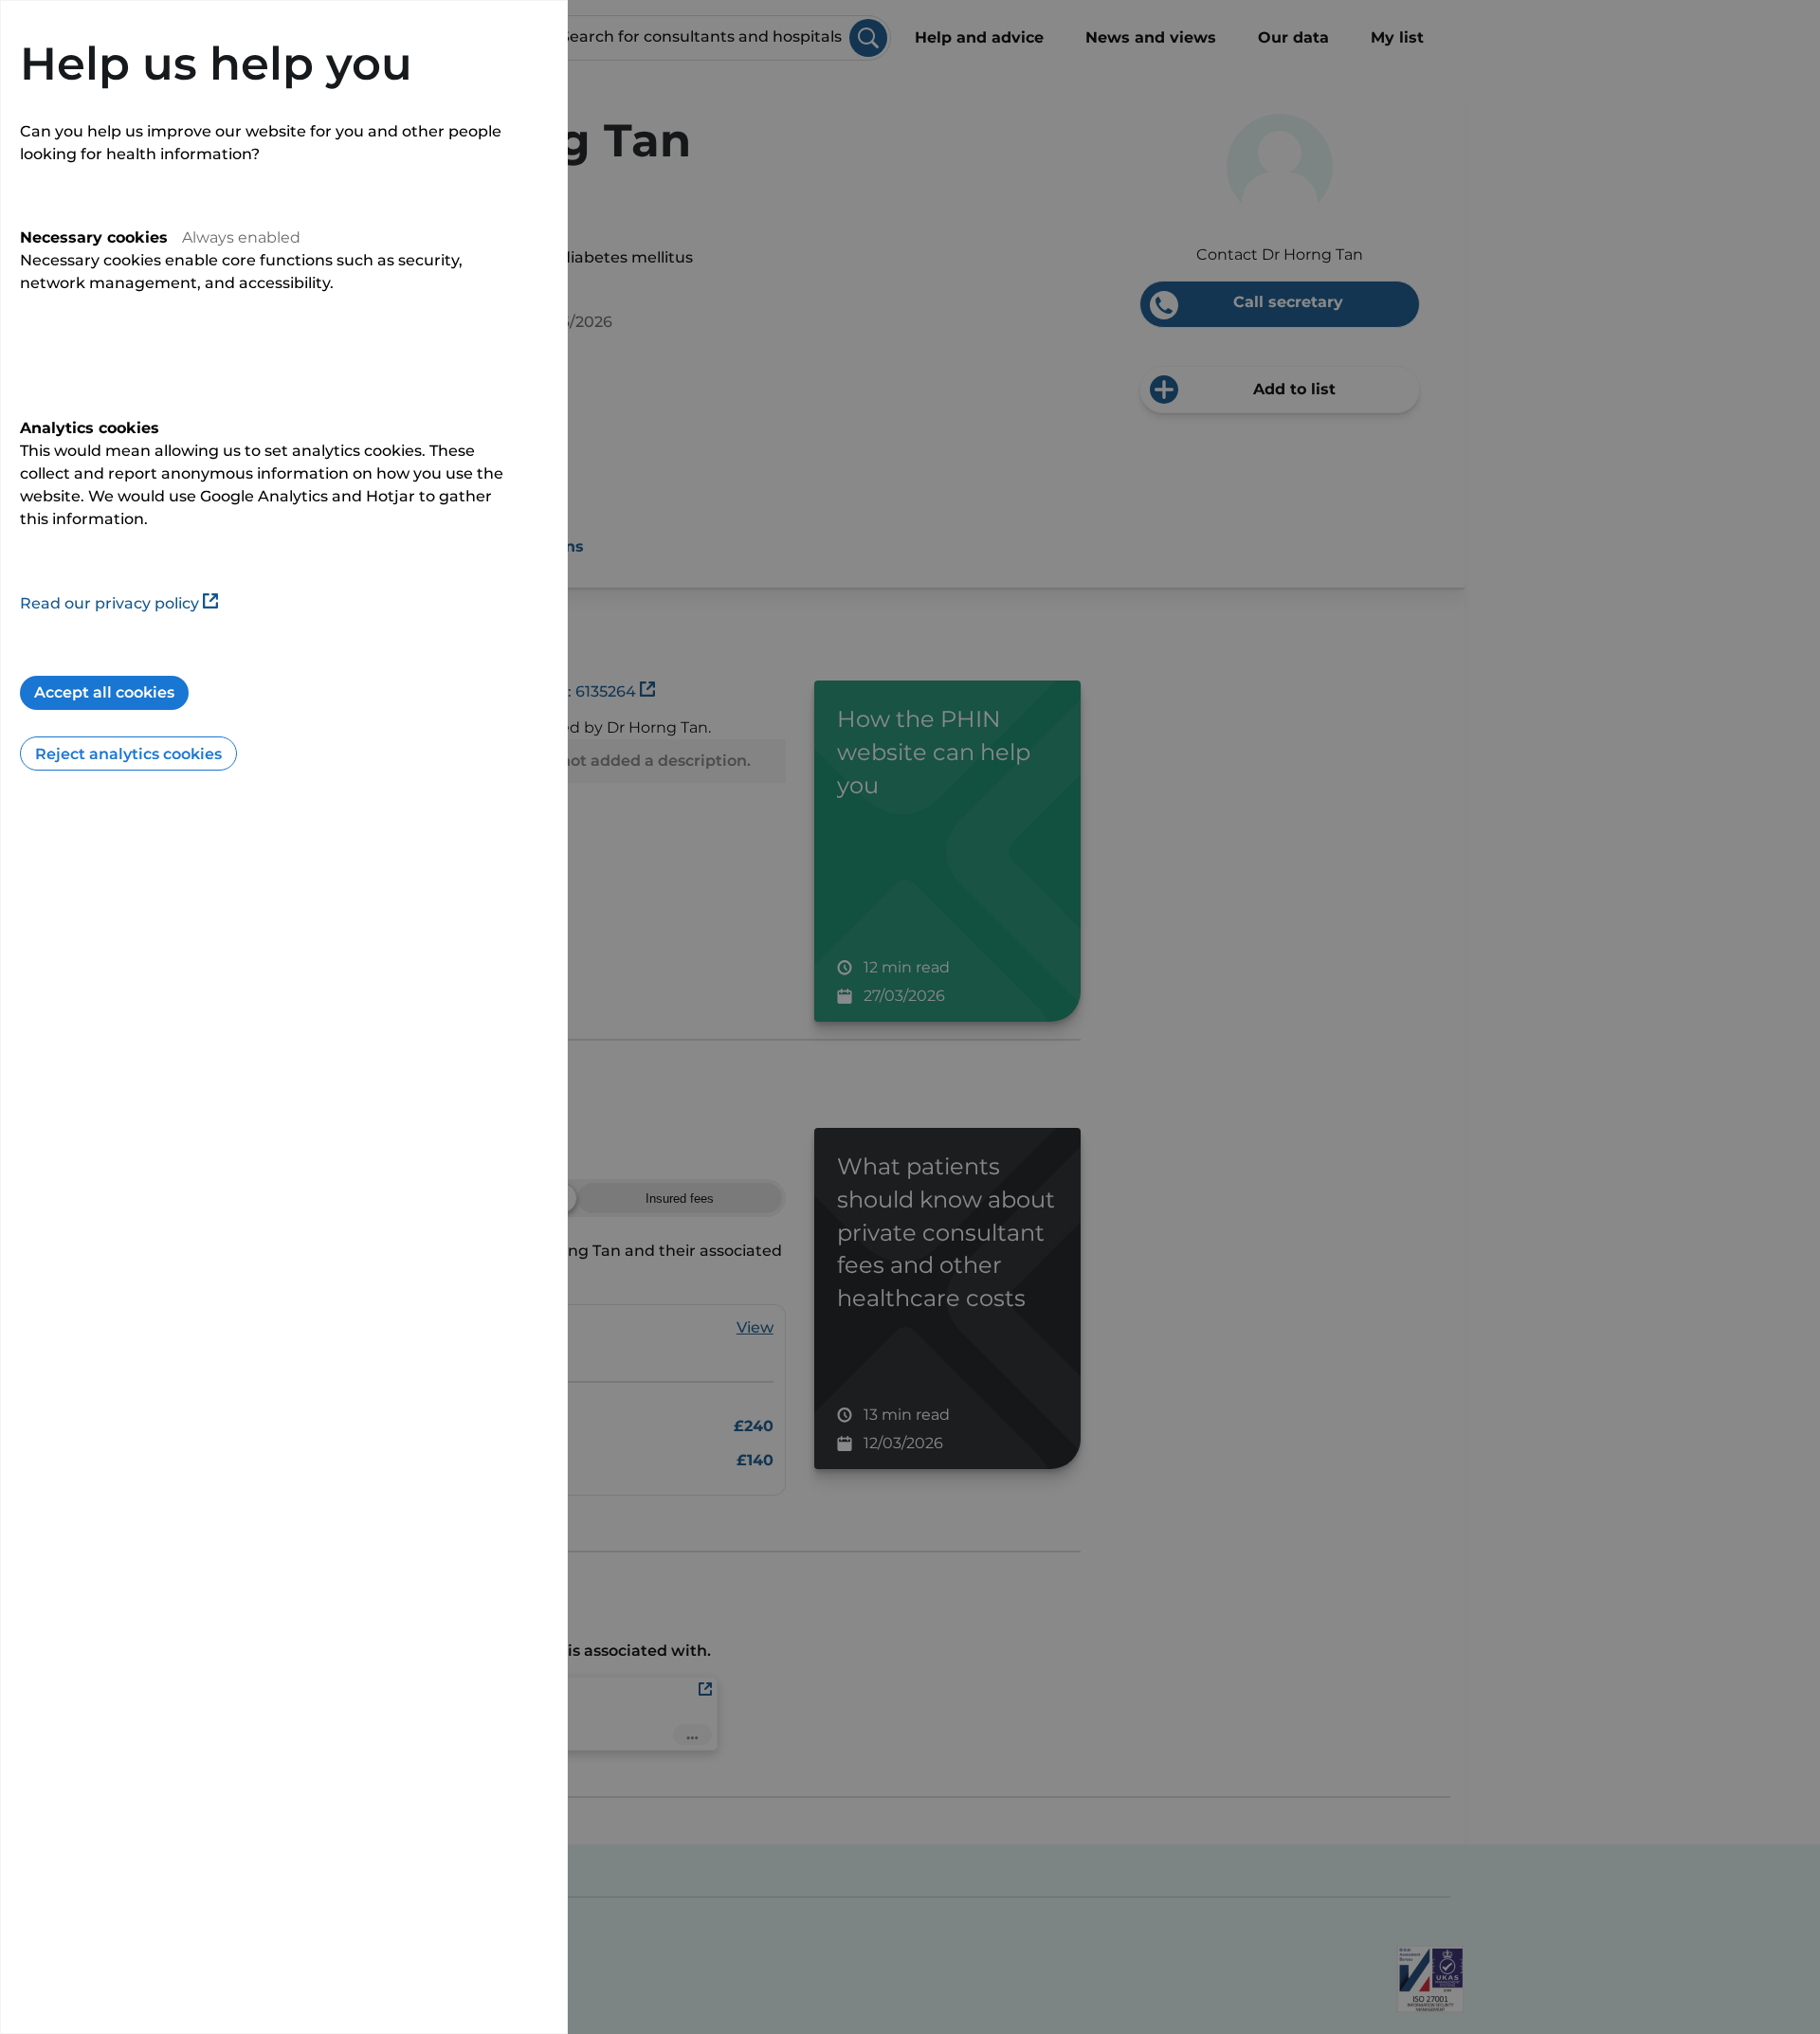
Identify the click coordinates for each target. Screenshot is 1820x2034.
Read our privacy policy (109, 603)
